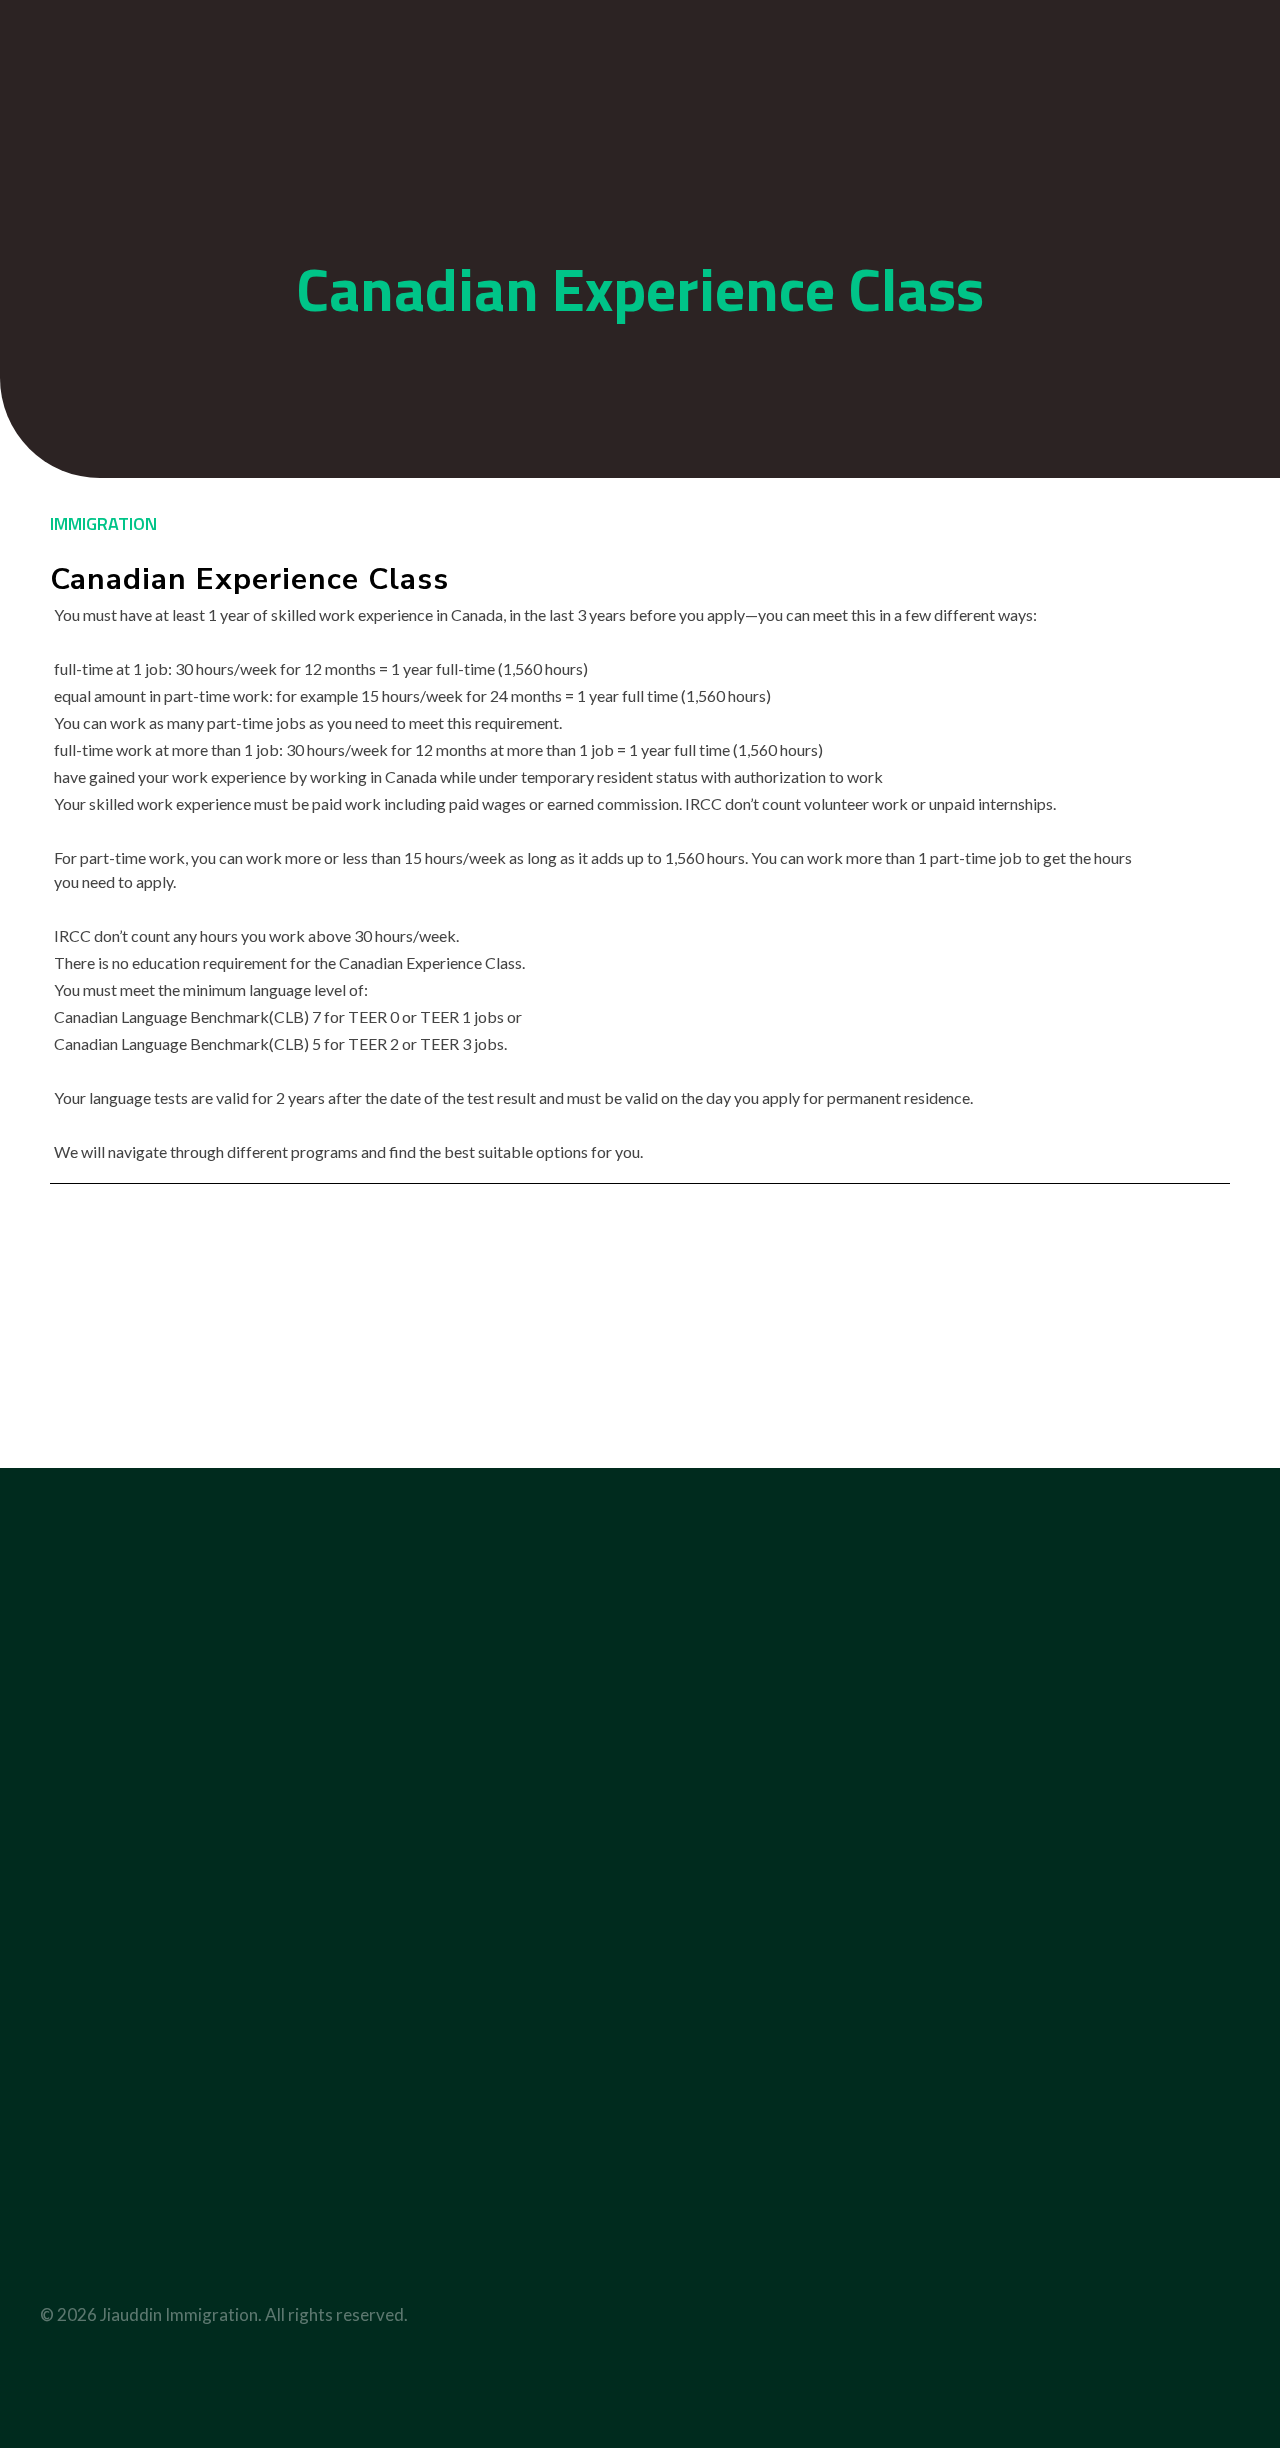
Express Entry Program (1107, 1974)
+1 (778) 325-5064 (752, 23)
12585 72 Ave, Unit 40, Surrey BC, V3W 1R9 (112, 2207)
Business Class (660, 1974)
